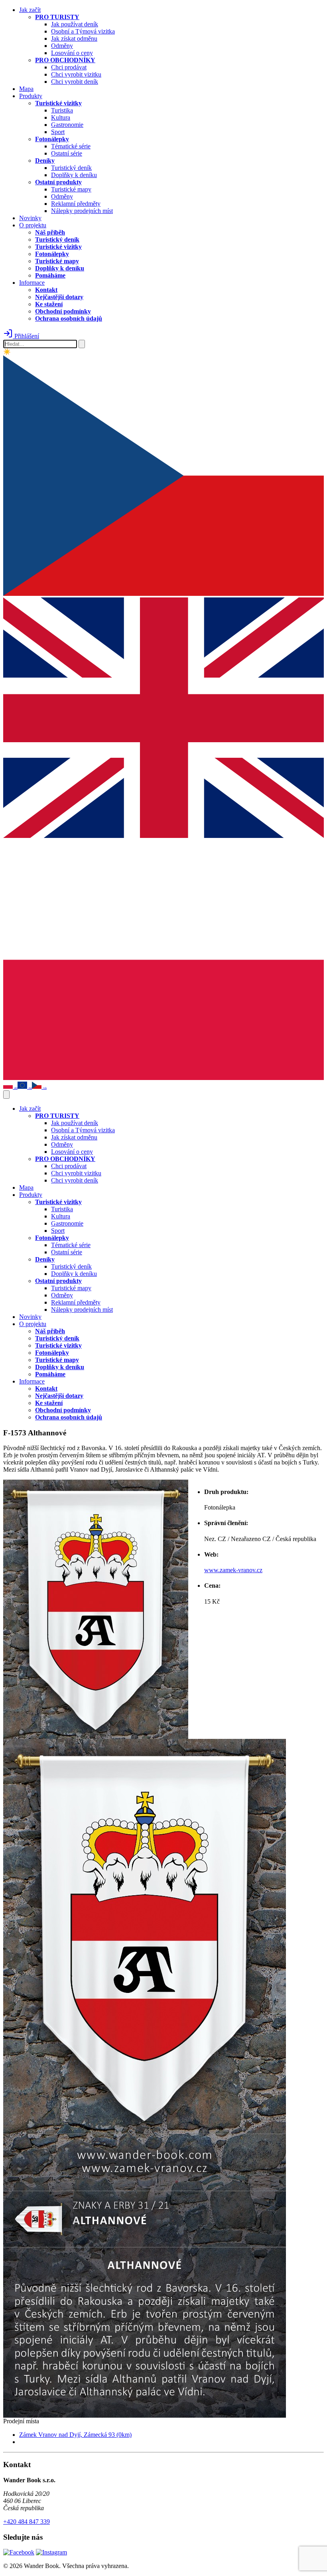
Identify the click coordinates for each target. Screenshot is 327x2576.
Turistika (62, 110)
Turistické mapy (71, 189)
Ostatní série (67, 153)
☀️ (7, 352)
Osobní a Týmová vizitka (83, 31)
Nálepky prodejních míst (82, 211)
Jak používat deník (75, 24)
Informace (32, 283)
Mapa (26, 89)
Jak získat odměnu (74, 38)
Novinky (30, 218)
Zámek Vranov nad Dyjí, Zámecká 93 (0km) (75, 2435)
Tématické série (71, 146)
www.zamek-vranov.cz (233, 1570)
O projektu (33, 225)
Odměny (62, 46)
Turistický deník (71, 168)
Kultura (61, 117)
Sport (58, 132)
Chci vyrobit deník (75, 82)
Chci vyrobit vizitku (76, 74)
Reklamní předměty (76, 204)
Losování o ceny (72, 53)
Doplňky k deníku (74, 175)
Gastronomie (67, 125)
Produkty (31, 96)
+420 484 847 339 (27, 2522)
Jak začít (30, 10)
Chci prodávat (69, 67)
